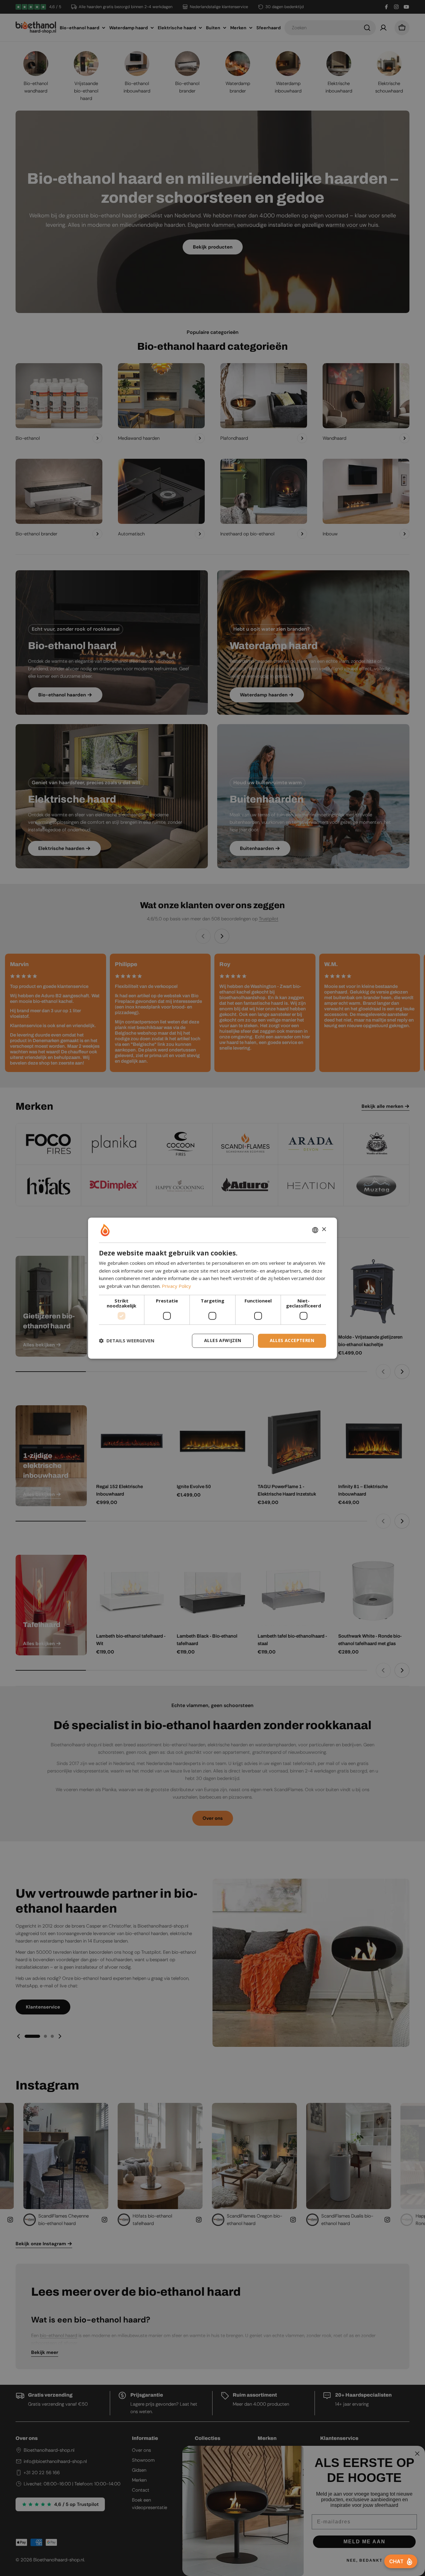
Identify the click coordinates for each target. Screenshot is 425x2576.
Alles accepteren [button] (292, 1340)
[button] (127, 1341)
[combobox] (315, 1230)
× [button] (324, 1229)
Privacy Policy (176, 1286)
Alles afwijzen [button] (223, 1340)
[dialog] (213, 1288)
